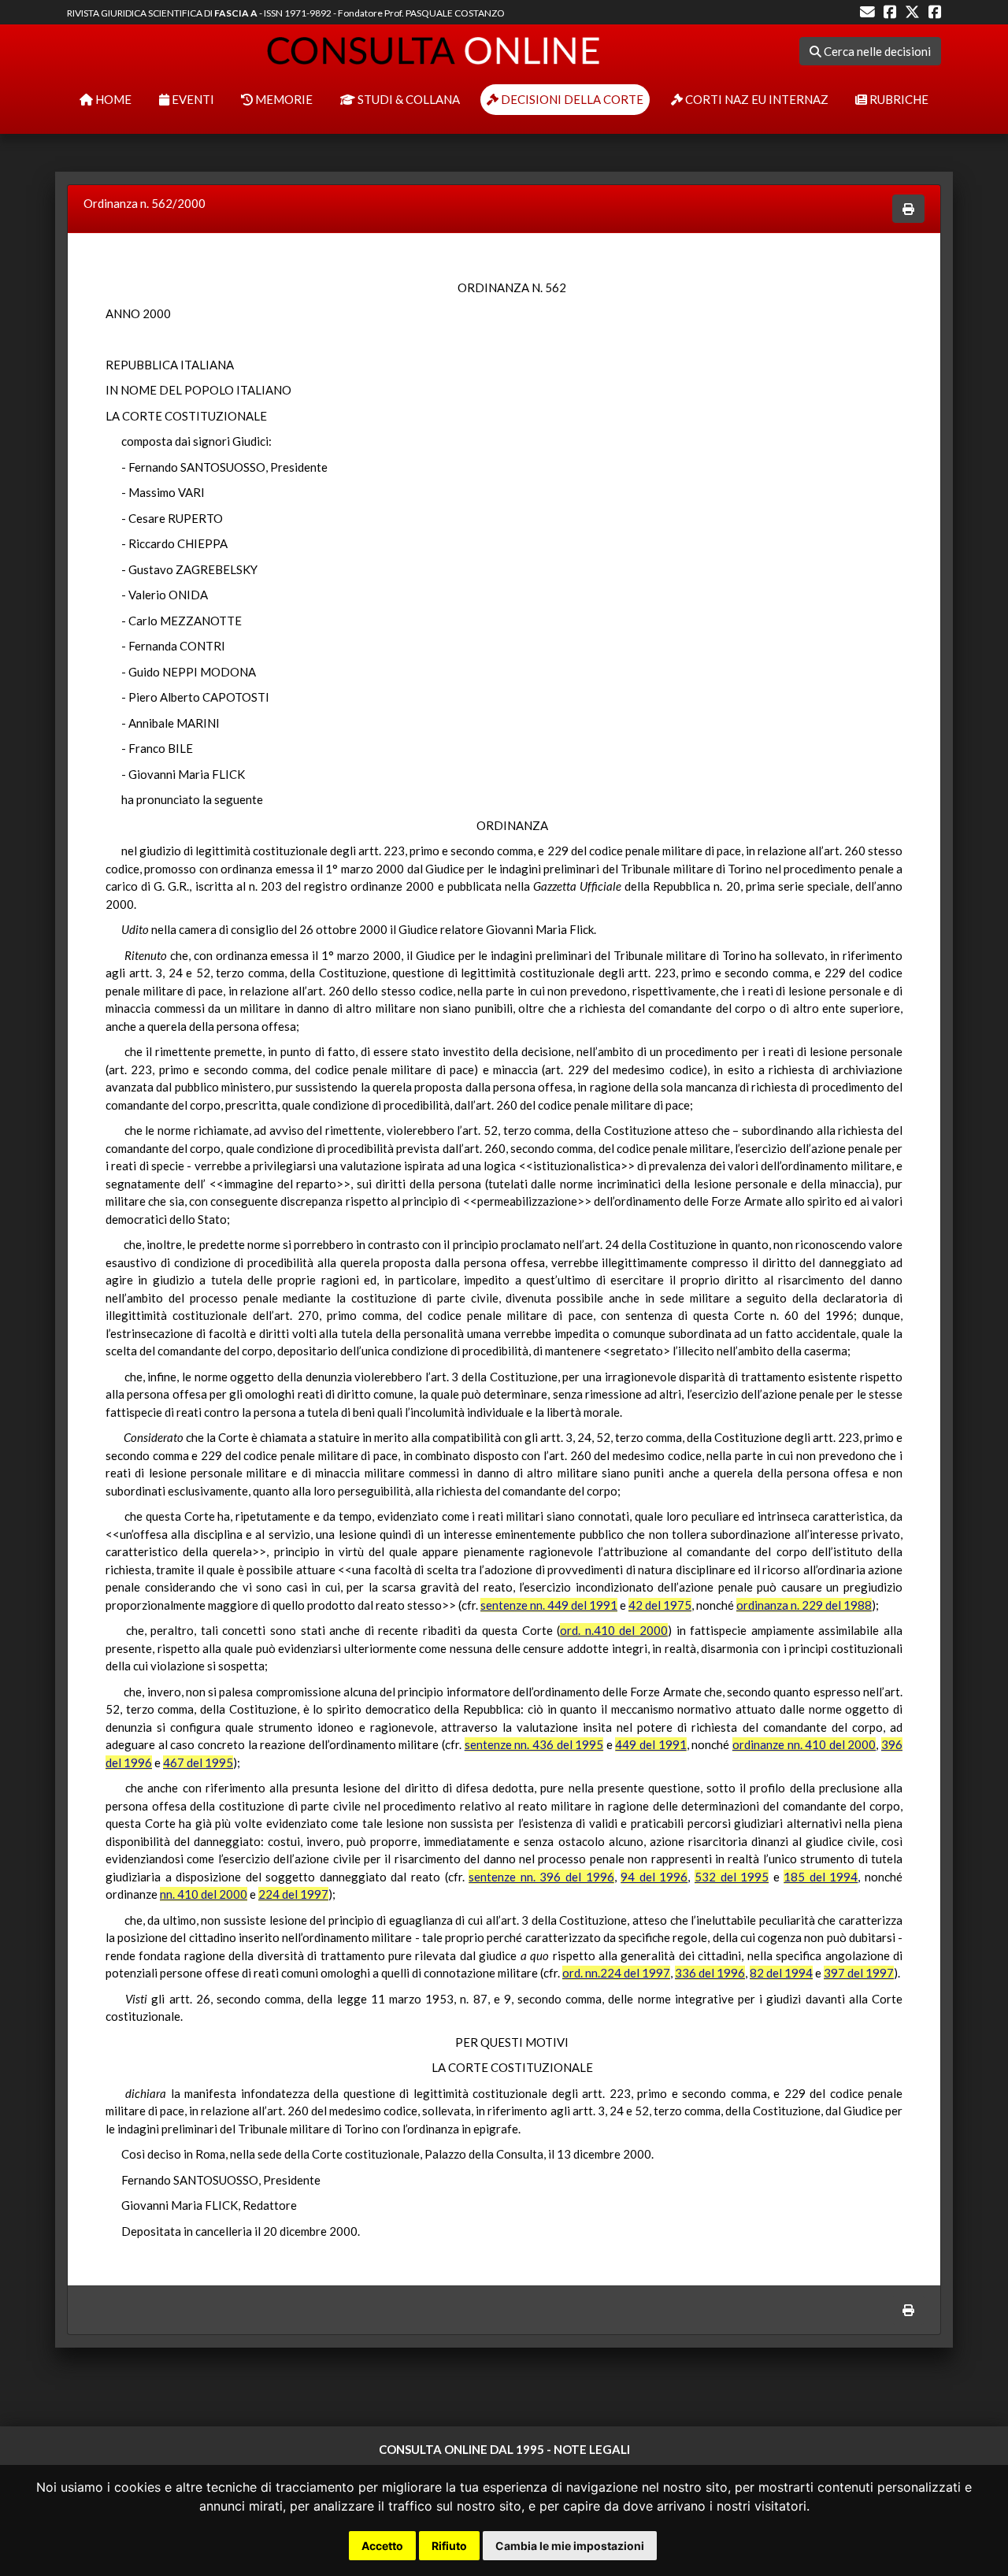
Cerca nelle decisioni (876, 51)
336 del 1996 (710, 1973)
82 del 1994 (781, 1973)
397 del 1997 (859, 1973)
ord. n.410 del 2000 (614, 1630)
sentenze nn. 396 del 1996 (541, 1877)
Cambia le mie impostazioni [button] (570, 2546)
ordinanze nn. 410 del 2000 (804, 1744)
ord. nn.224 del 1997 (616, 1973)
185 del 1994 (821, 1877)
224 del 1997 (293, 1894)
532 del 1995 (732, 1877)
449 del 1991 (650, 1744)
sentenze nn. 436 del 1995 (534, 1744)
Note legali (592, 2449)
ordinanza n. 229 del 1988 (804, 1605)
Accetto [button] (382, 2546)
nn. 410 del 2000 (204, 1894)
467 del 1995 (198, 1762)
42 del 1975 (660, 1605)
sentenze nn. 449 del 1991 (549, 1605)
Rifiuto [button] (449, 2546)
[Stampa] (908, 209)
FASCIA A (236, 13)
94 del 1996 (654, 1877)
